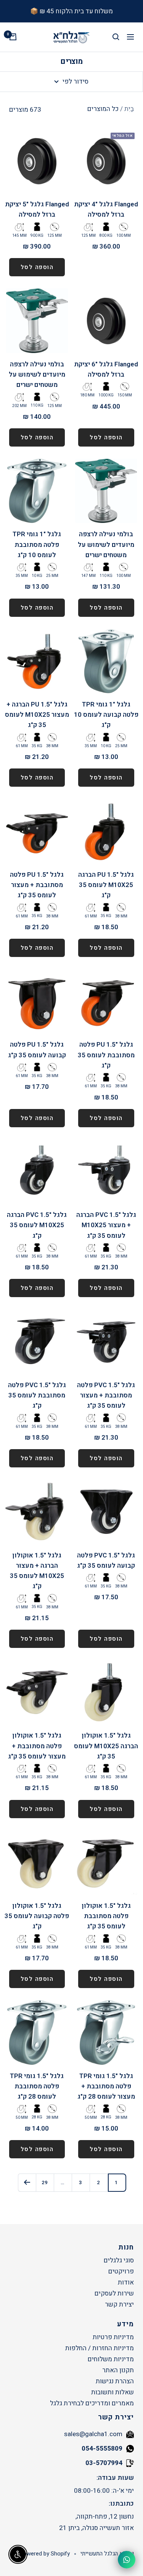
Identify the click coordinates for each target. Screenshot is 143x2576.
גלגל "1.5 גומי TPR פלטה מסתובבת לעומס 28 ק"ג (37, 2086)
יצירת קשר (119, 2304)
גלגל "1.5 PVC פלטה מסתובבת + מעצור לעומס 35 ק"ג (106, 1395)
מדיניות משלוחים (111, 2359)
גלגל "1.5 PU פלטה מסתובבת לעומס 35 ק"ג (106, 1055)
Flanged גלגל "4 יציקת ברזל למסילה (106, 209)
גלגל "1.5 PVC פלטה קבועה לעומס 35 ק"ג (106, 1560)
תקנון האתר (118, 2370)
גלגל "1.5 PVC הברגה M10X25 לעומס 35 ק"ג (37, 1225)
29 (45, 2182)
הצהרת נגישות (115, 2381)
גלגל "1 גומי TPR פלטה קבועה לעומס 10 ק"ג (106, 715)
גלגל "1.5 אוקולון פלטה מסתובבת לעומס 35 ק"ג (106, 1916)
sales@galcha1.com (93, 2434)
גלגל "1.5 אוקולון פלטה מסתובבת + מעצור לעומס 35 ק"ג (37, 1746)
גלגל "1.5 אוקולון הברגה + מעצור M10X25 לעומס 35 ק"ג (37, 1571)
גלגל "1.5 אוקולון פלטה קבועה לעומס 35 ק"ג (37, 1916)
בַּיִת (129, 109)
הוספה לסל (37, 267)
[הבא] (27, 2182)
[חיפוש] (116, 37)
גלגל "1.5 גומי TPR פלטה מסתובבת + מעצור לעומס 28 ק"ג (106, 2086)
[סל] (13, 37)
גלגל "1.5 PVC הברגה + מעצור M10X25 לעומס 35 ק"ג (106, 1225)
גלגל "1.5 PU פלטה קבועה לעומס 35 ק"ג (37, 1050)
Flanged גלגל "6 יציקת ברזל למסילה (106, 369)
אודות (126, 2282)
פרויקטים (121, 2271)
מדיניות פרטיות (113, 2337)
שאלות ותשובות (112, 2392)
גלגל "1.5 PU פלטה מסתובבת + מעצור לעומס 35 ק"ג (37, 885)
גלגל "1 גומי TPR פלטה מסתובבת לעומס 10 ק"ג (37, 544)
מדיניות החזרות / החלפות (100, 2348)
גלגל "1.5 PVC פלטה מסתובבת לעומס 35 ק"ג (37, 1395)
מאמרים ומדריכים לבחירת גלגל (92, 2403)
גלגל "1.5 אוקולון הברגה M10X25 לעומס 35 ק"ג (106, 1746)
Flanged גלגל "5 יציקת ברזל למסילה (37, 209)
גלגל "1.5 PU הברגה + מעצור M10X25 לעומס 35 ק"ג (37, 715)
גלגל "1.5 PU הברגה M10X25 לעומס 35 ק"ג (106, 885)
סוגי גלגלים (119, 2260)
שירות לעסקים (114, 2293)
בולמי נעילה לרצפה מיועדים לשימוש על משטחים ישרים (37, 375)
